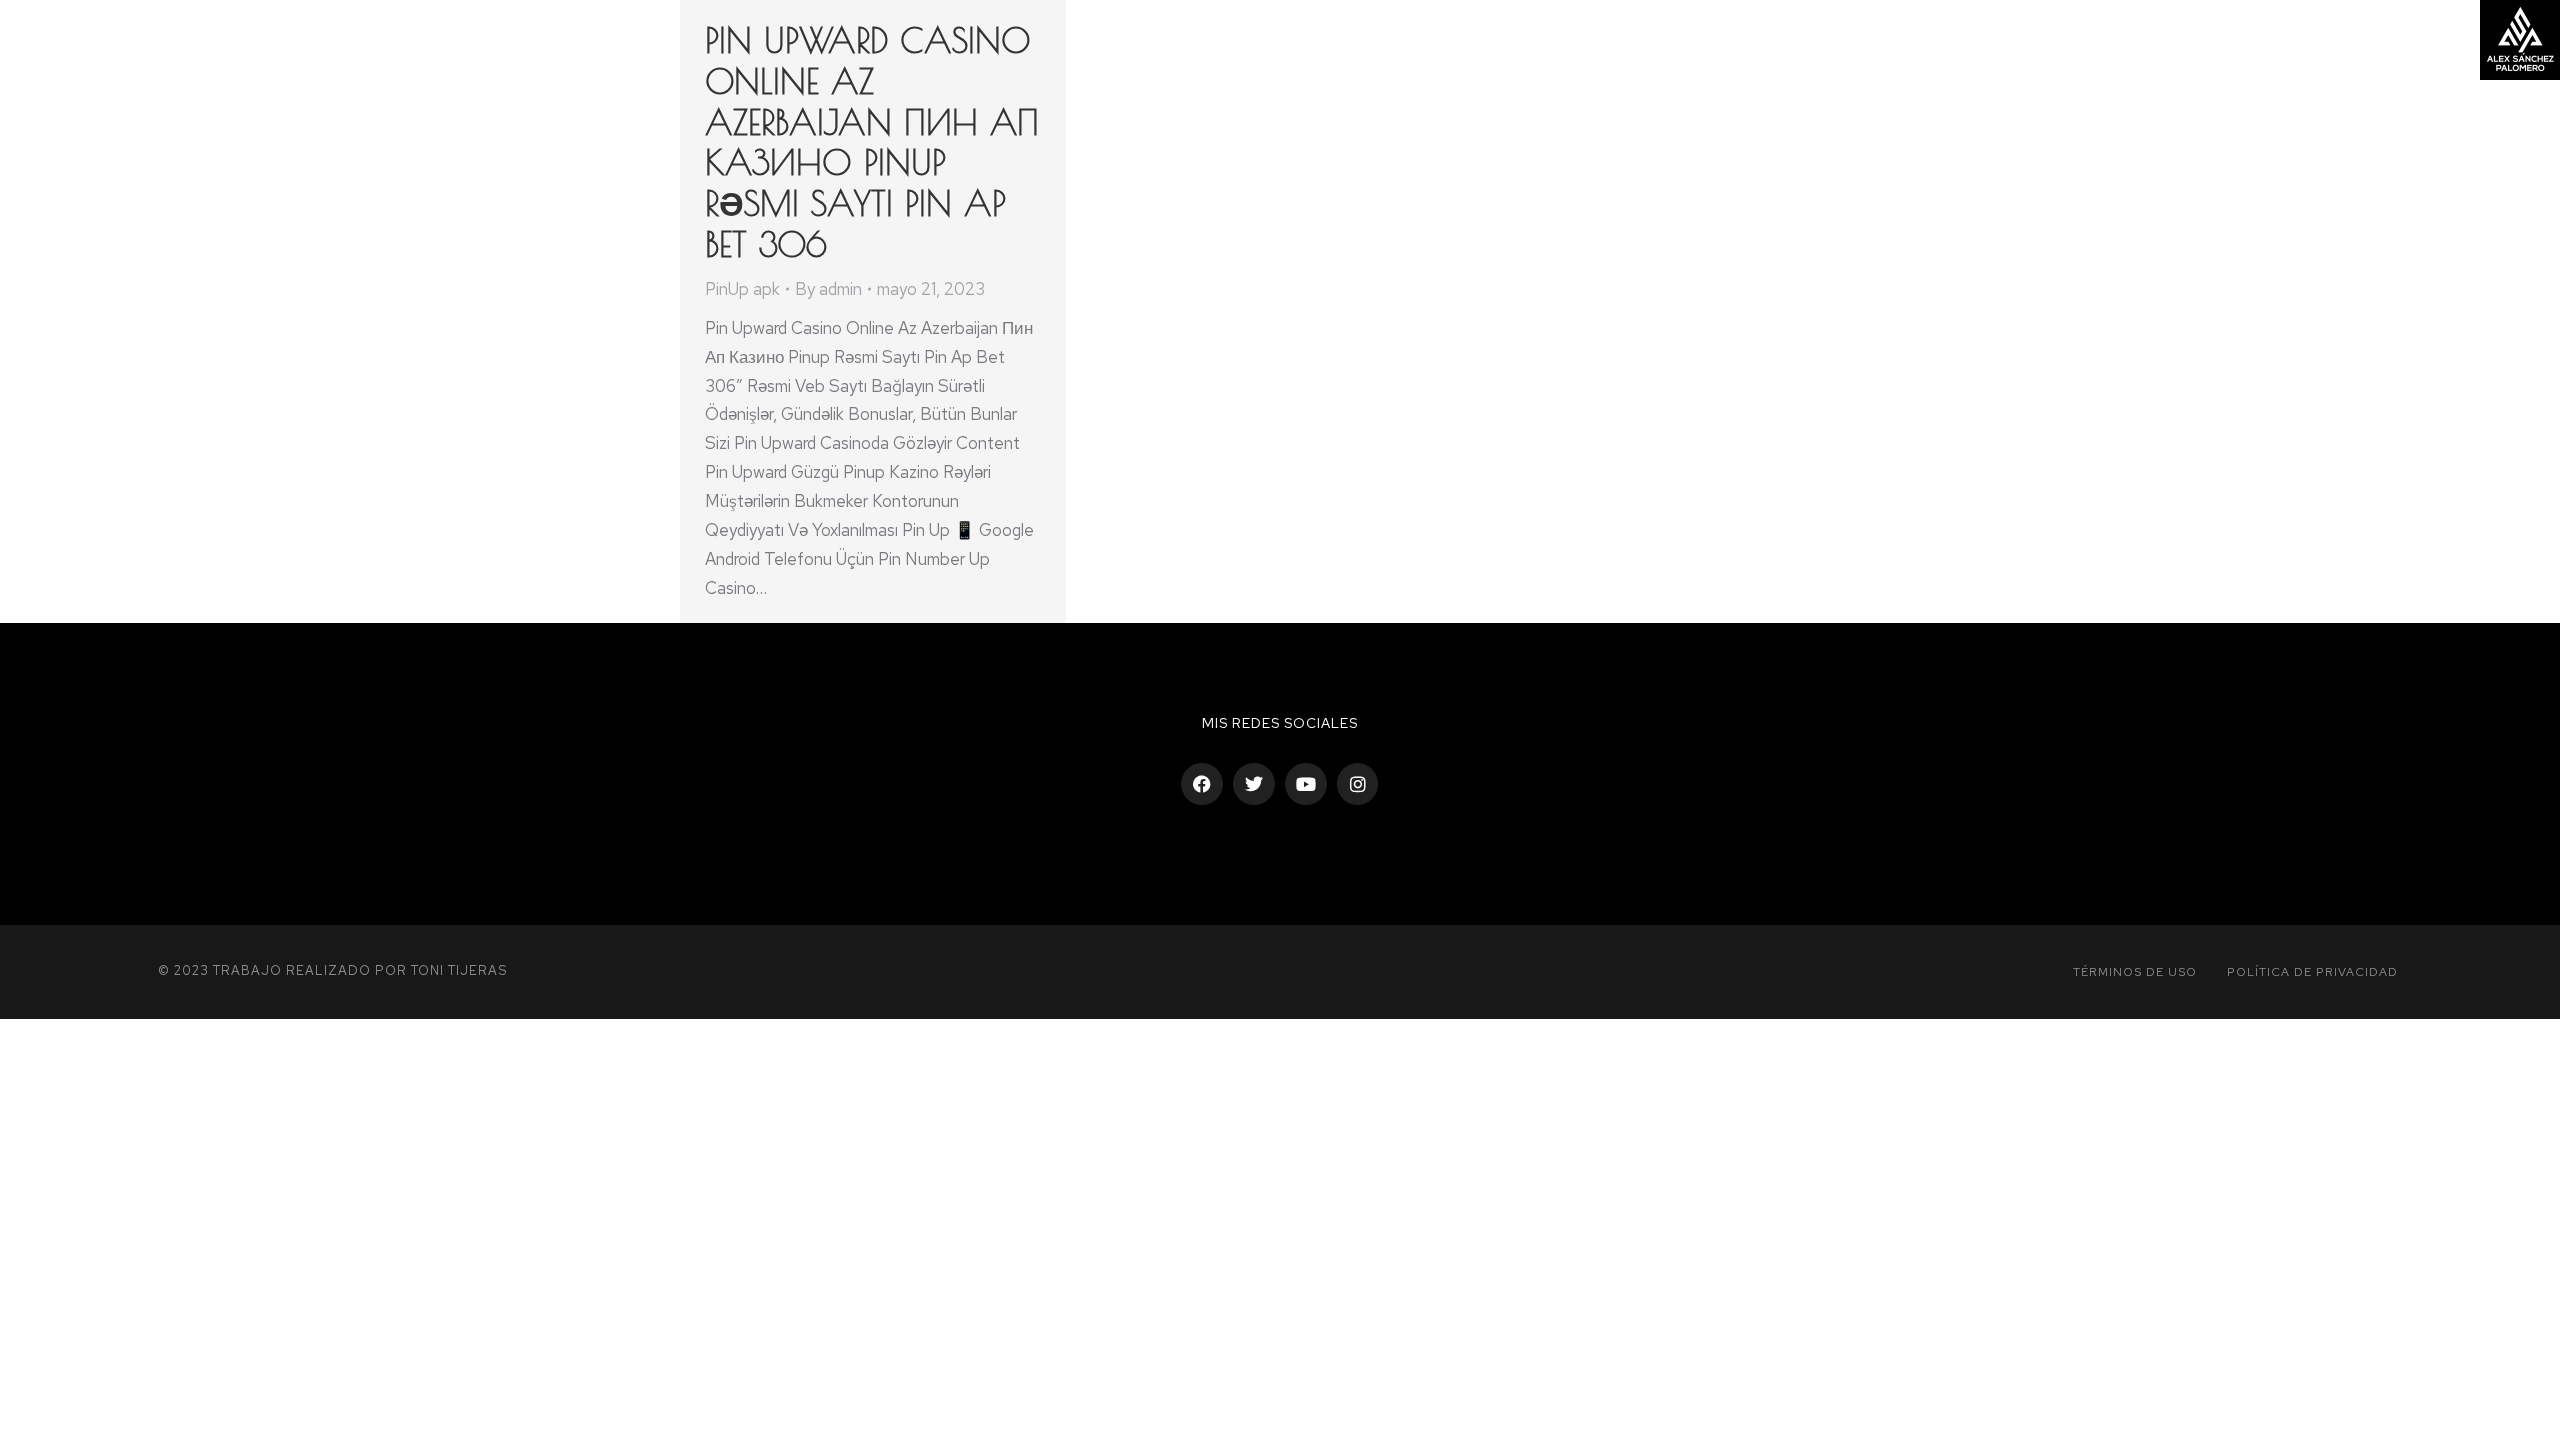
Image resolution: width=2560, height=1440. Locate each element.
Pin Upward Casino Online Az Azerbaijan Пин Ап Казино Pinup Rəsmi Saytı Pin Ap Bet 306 (872, 142)
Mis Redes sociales (1280, 723)
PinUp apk (742, 289)
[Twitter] (1254, 784)
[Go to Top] (2530, 1410)
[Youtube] (1306, 784)
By (828, 289)
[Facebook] (1202, 784)
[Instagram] (1358, 784)
